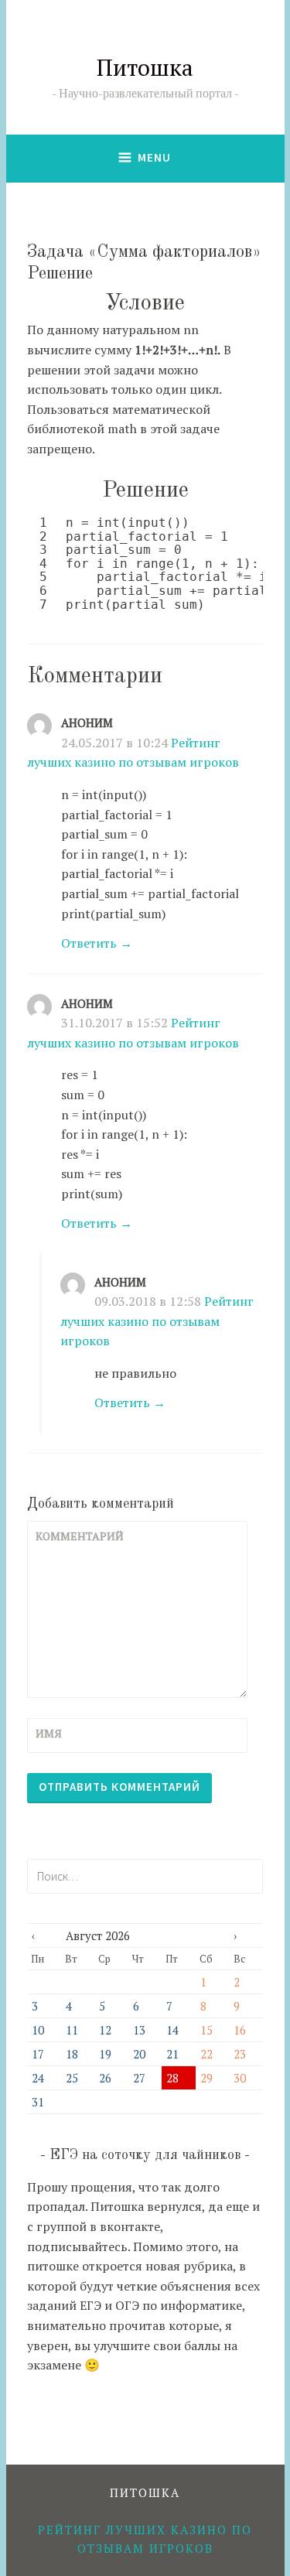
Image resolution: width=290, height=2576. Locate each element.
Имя (49, 1733)
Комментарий (73, 1536)
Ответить (89, 943)
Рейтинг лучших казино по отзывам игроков (157, 1321)
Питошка (145, 67)
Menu (154, 157)
